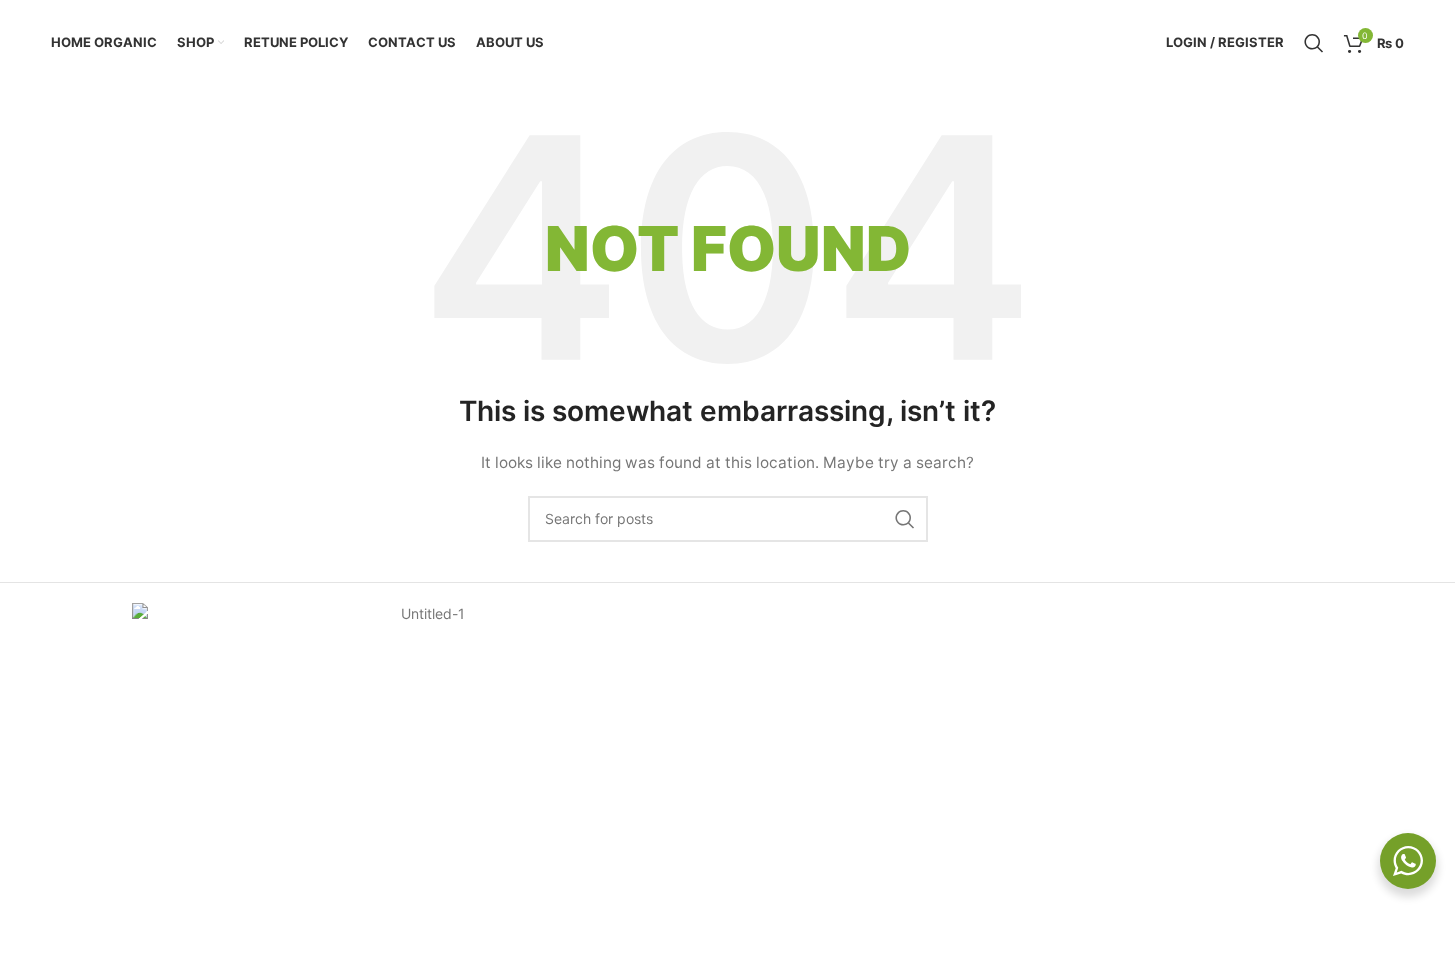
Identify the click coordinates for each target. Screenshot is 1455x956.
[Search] (1314, 43)
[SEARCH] (905, 519)
